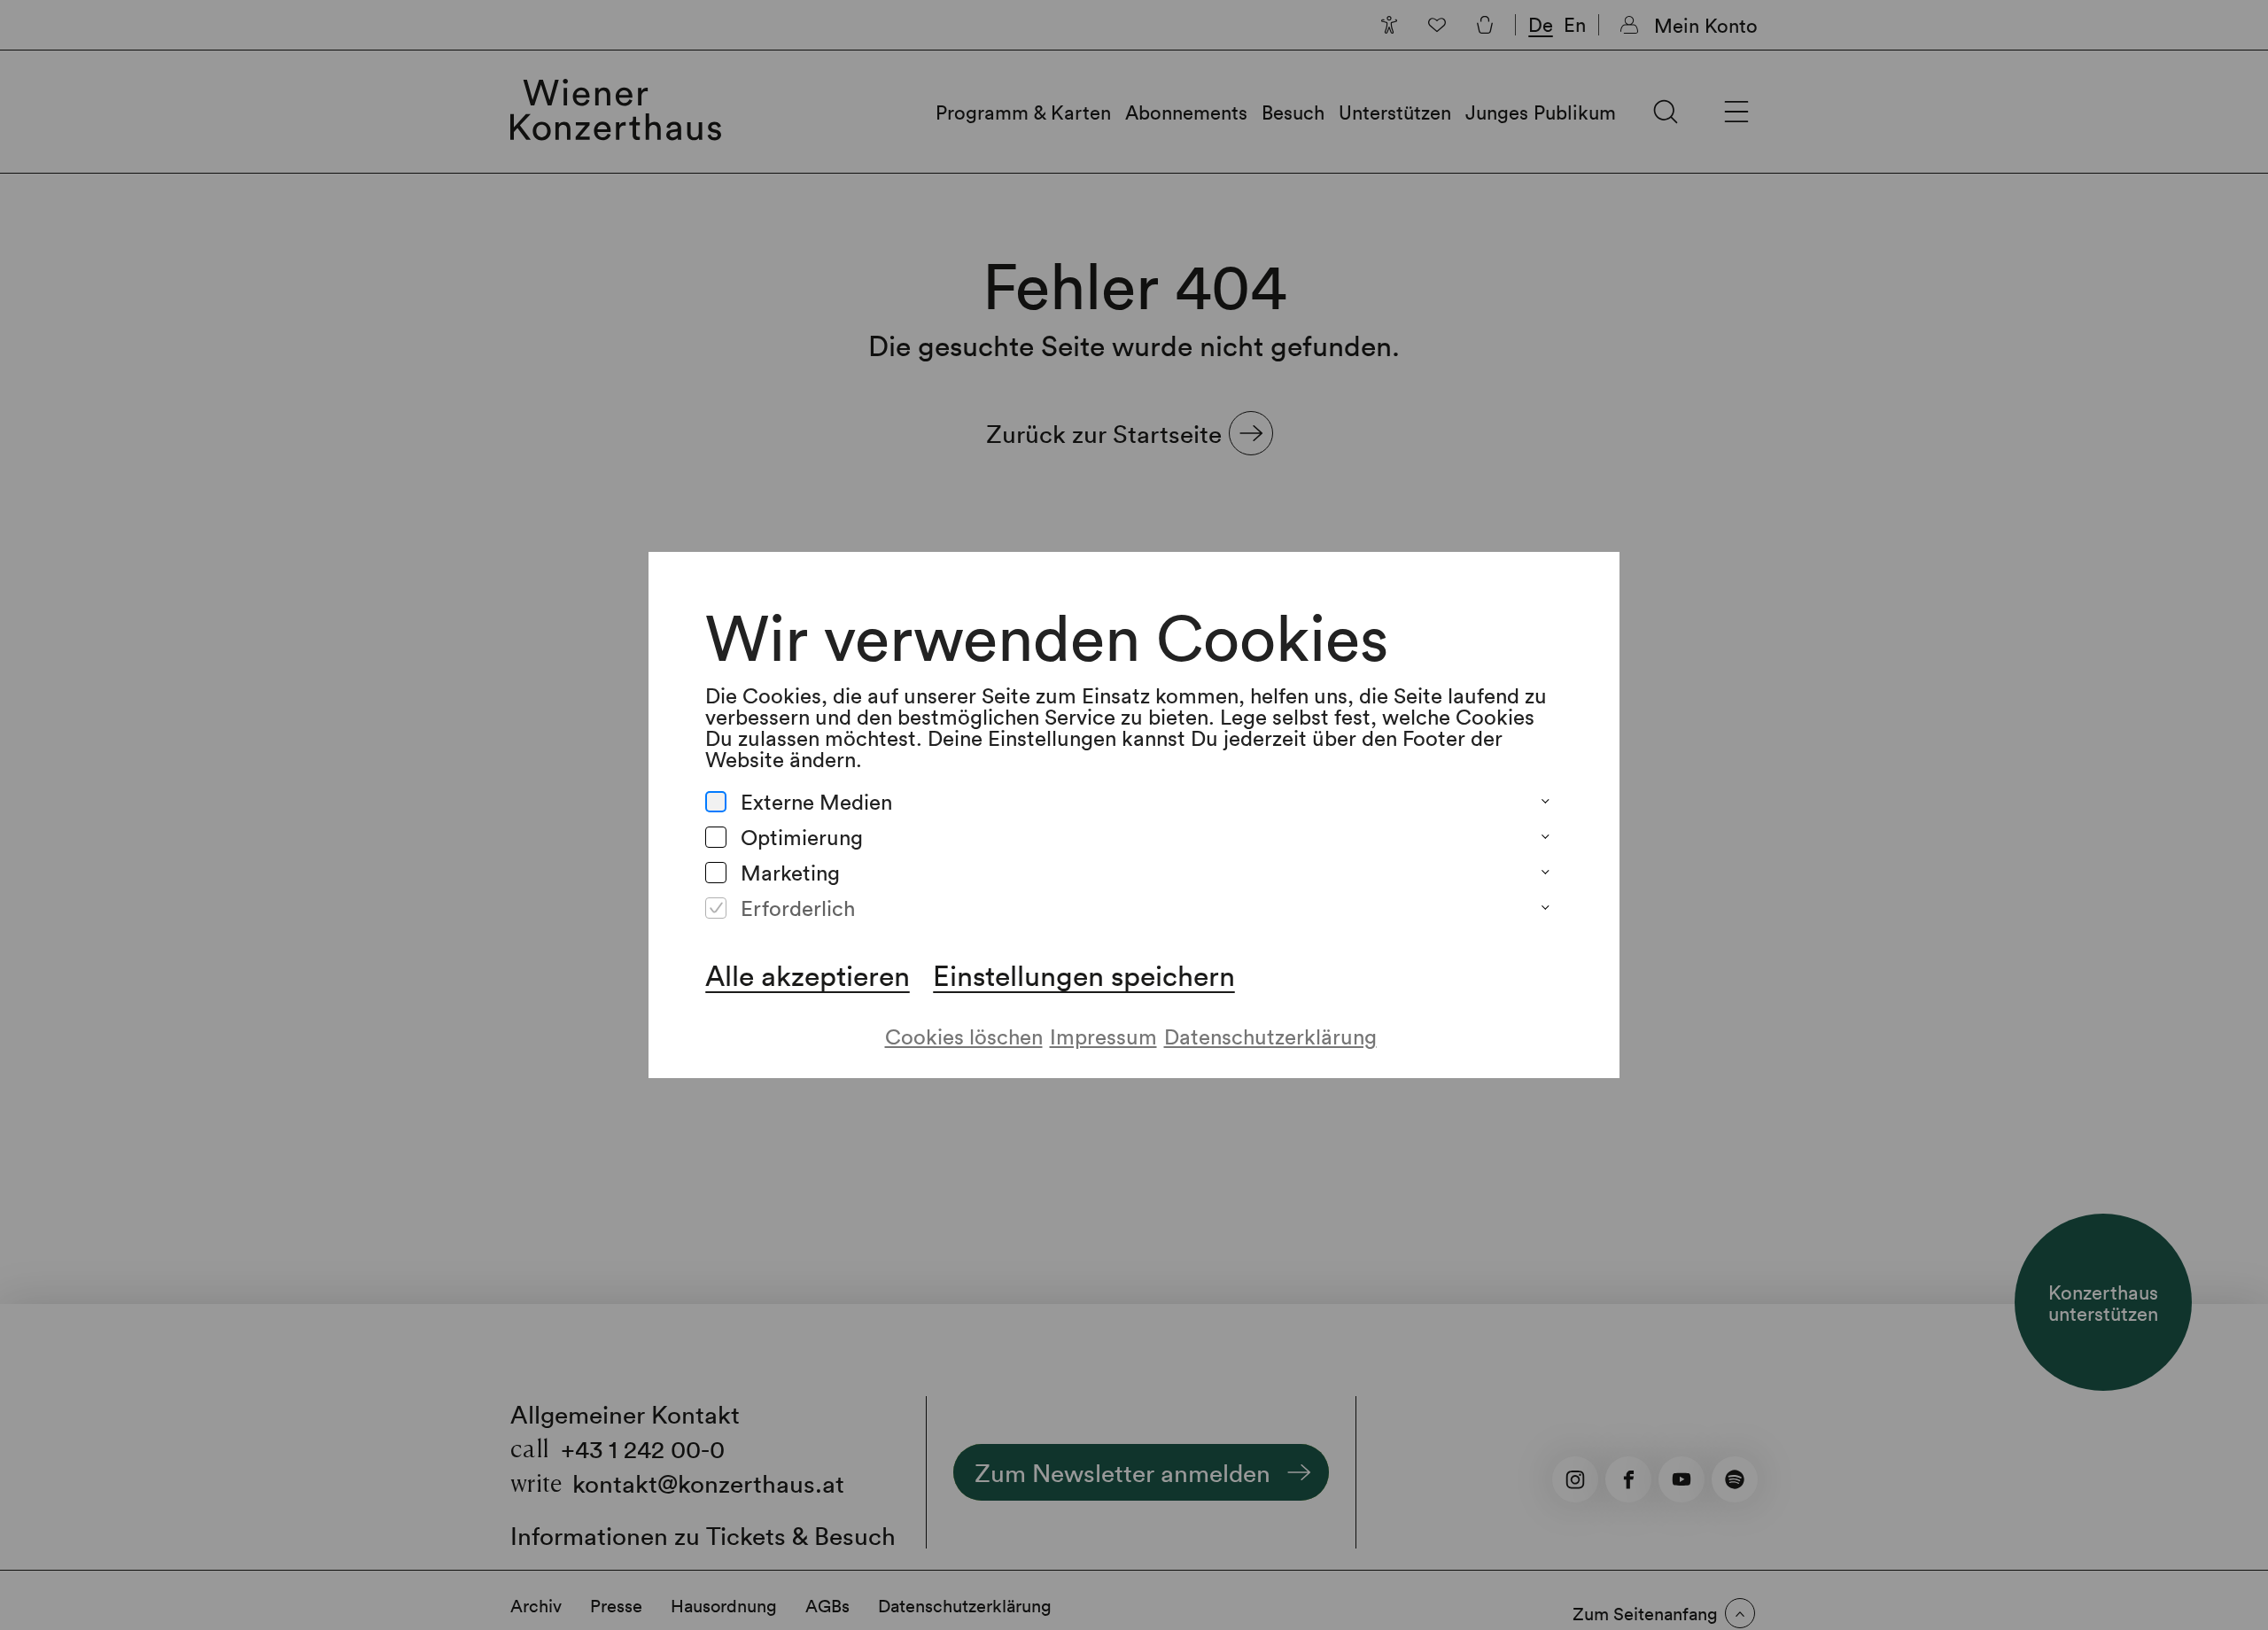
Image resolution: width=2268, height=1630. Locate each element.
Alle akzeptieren (808, 975)
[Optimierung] (716, 837)
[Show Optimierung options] (1545, 837)
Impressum (1103, 1036)
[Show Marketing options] (1545, 873)
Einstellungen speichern (1084, 975)
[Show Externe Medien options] (1545, 802)
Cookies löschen (964, 1036)
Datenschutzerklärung (1270, 1036)
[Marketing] (716, 873)
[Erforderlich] (716, 908)
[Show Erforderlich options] (1545, 908)
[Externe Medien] (716, 802)
